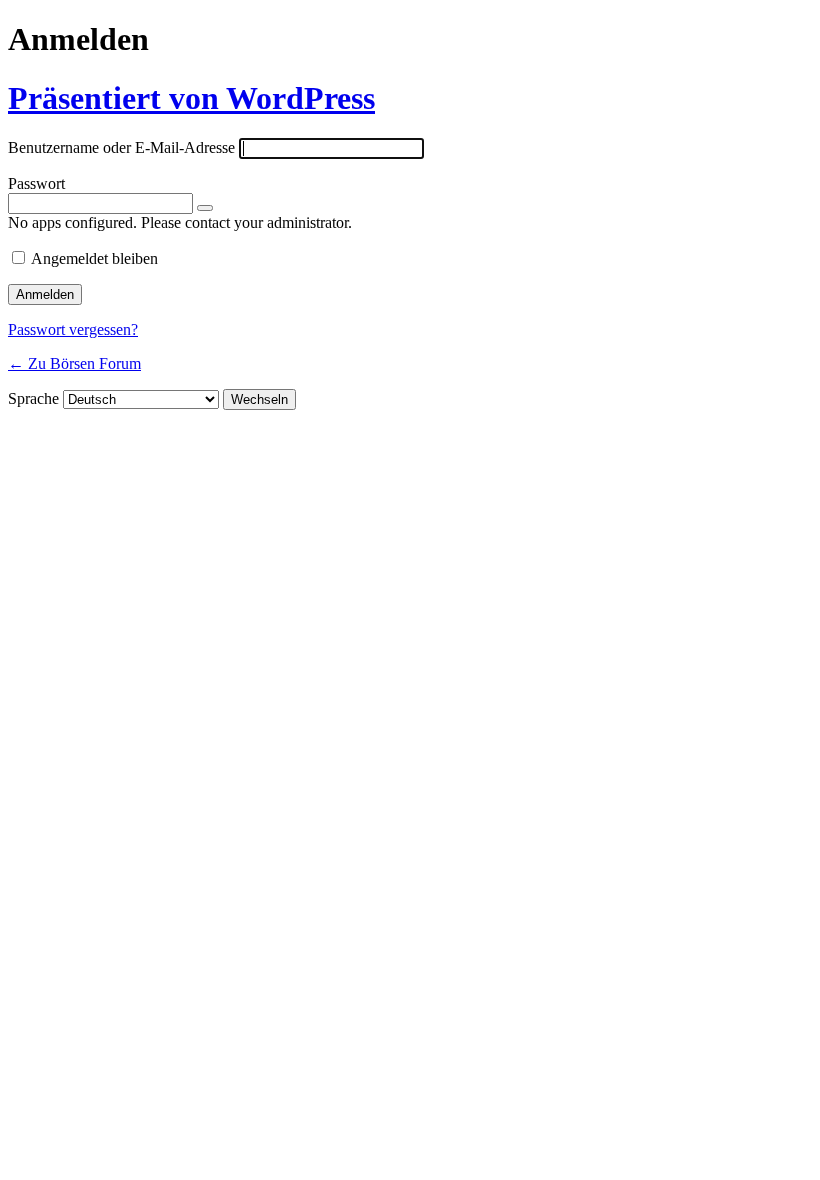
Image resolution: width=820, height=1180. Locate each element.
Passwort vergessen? (73, 329)
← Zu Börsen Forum (74, 363)
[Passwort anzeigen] (205, 208)
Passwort (36, 183)
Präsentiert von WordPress (191, 98)
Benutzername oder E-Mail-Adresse (121, 147)
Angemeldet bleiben (94, 258)
